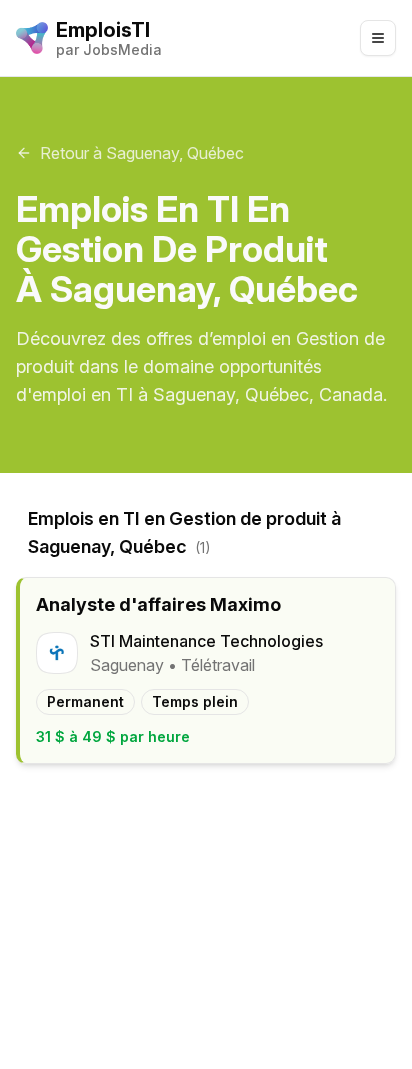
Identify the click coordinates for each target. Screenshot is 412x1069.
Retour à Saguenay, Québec (142, 153)
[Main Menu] (378, 38)
